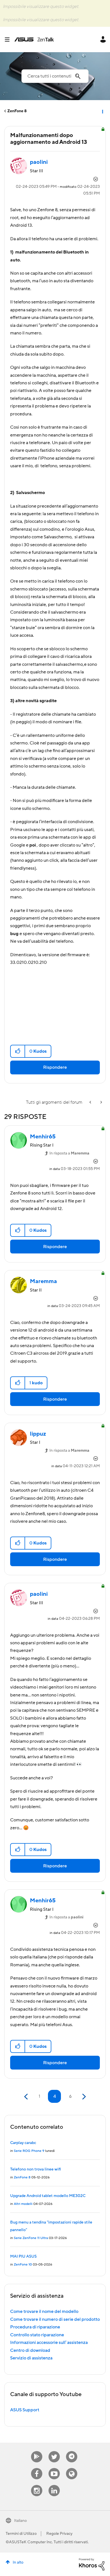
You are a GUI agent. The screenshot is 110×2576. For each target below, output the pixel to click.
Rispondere (55, 1067)
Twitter (54, 2451)
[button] (18, 1051)
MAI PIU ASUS (23, 2257)
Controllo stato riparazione (37, 2335)
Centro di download (30, 2350)
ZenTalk (72, 2468)
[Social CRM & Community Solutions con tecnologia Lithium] (92, 2564)
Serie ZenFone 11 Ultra (31, 2238)
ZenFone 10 (23, 2265)
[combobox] (55, 76)
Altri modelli (23, 2204)
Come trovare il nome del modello (44, 2311)
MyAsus (37, 2451)
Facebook (37, 2468)
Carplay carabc (23, 2143)
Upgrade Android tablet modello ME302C (48, 2196)
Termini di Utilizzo (21, 2534)
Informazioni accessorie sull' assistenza (49, 2343)
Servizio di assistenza (31, 2358)
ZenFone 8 (17, 111)
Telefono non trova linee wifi (36, 2169)
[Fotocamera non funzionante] (101, 1102)
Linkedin (54, 2485)
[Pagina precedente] (27, 2097)
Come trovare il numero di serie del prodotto (55, 2319)
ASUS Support (25, 2410)
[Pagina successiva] (83, 2097)
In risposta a (69, 1153)
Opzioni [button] (102, 111)
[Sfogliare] (9, 39)
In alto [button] (18, 2562)
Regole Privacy (59, 2534)
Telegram (72, 2451)
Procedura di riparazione (35, 2327)
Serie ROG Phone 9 (29, 2151)
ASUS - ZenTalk (34, 39)
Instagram (37, 2485)
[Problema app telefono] (91, 1102)
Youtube (54, 2468)
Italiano (20, 2521)
